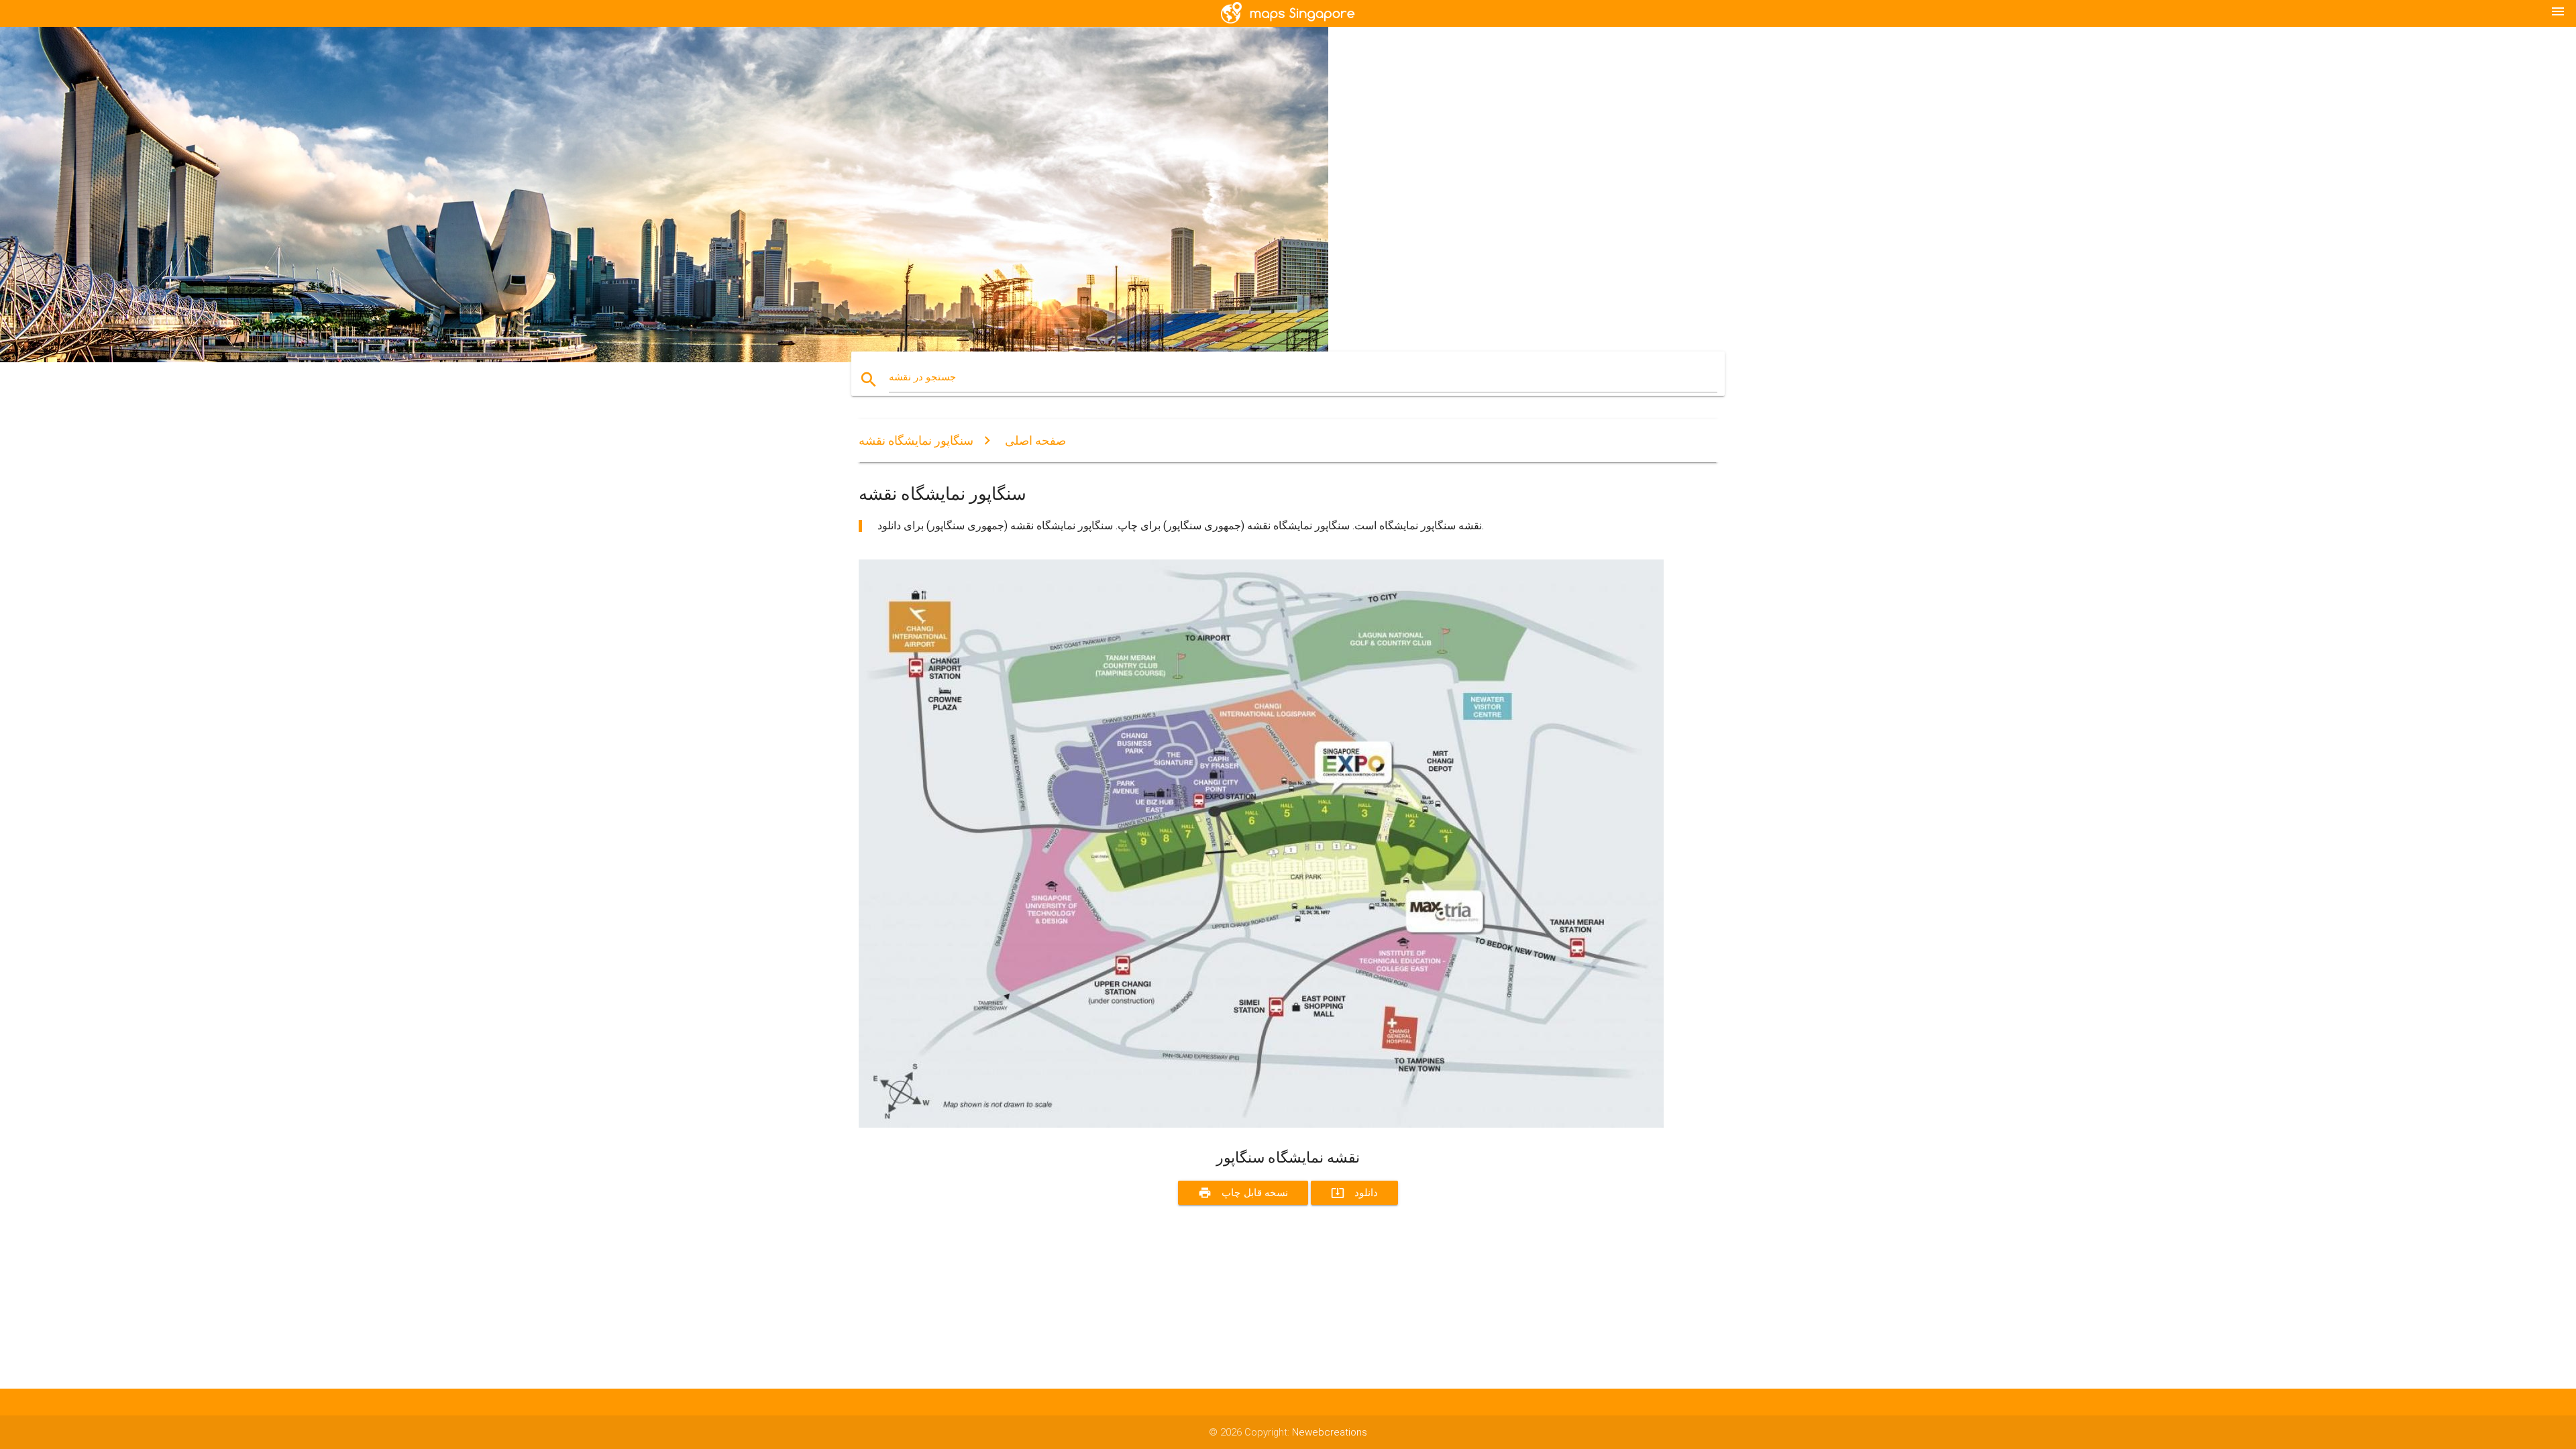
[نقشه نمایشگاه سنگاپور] (1261, 1124)
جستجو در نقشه (922, 377)
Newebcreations (1330, 1432)
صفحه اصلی (1035, 440)
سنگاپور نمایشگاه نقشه (916, 440)
